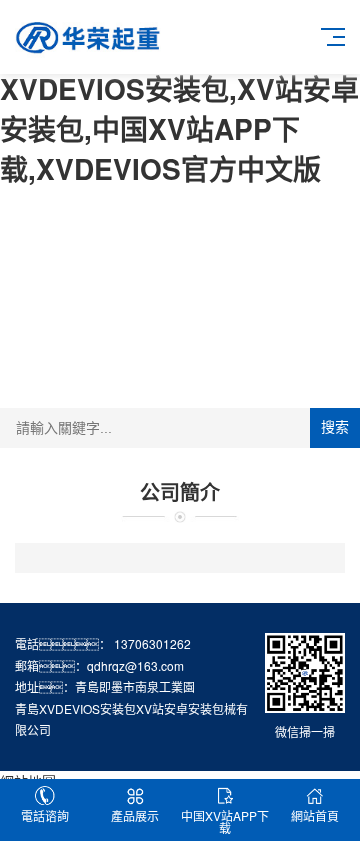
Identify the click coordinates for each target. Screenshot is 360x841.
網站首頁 (315, 815)
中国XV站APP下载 (225, 821)
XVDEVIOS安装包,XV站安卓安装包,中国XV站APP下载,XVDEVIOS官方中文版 (179, 128)
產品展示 (135, 815)
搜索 (335, 427)
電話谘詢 (45, 815)
